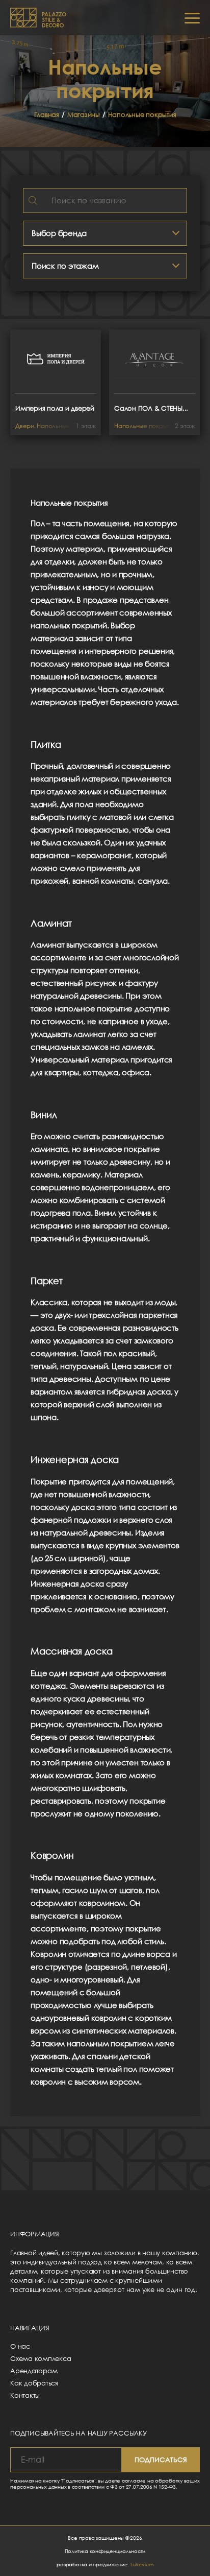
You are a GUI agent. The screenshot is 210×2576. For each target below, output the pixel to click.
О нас (20, 2346)
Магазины (84, 114)
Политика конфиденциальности (105, 2551)
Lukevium (142, 2564)
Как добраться (34, 2383)
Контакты (25, 2395)
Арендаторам (34, 2371)
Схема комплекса (41, 2358)
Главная (47, 114)
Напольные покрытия (142, 114)
